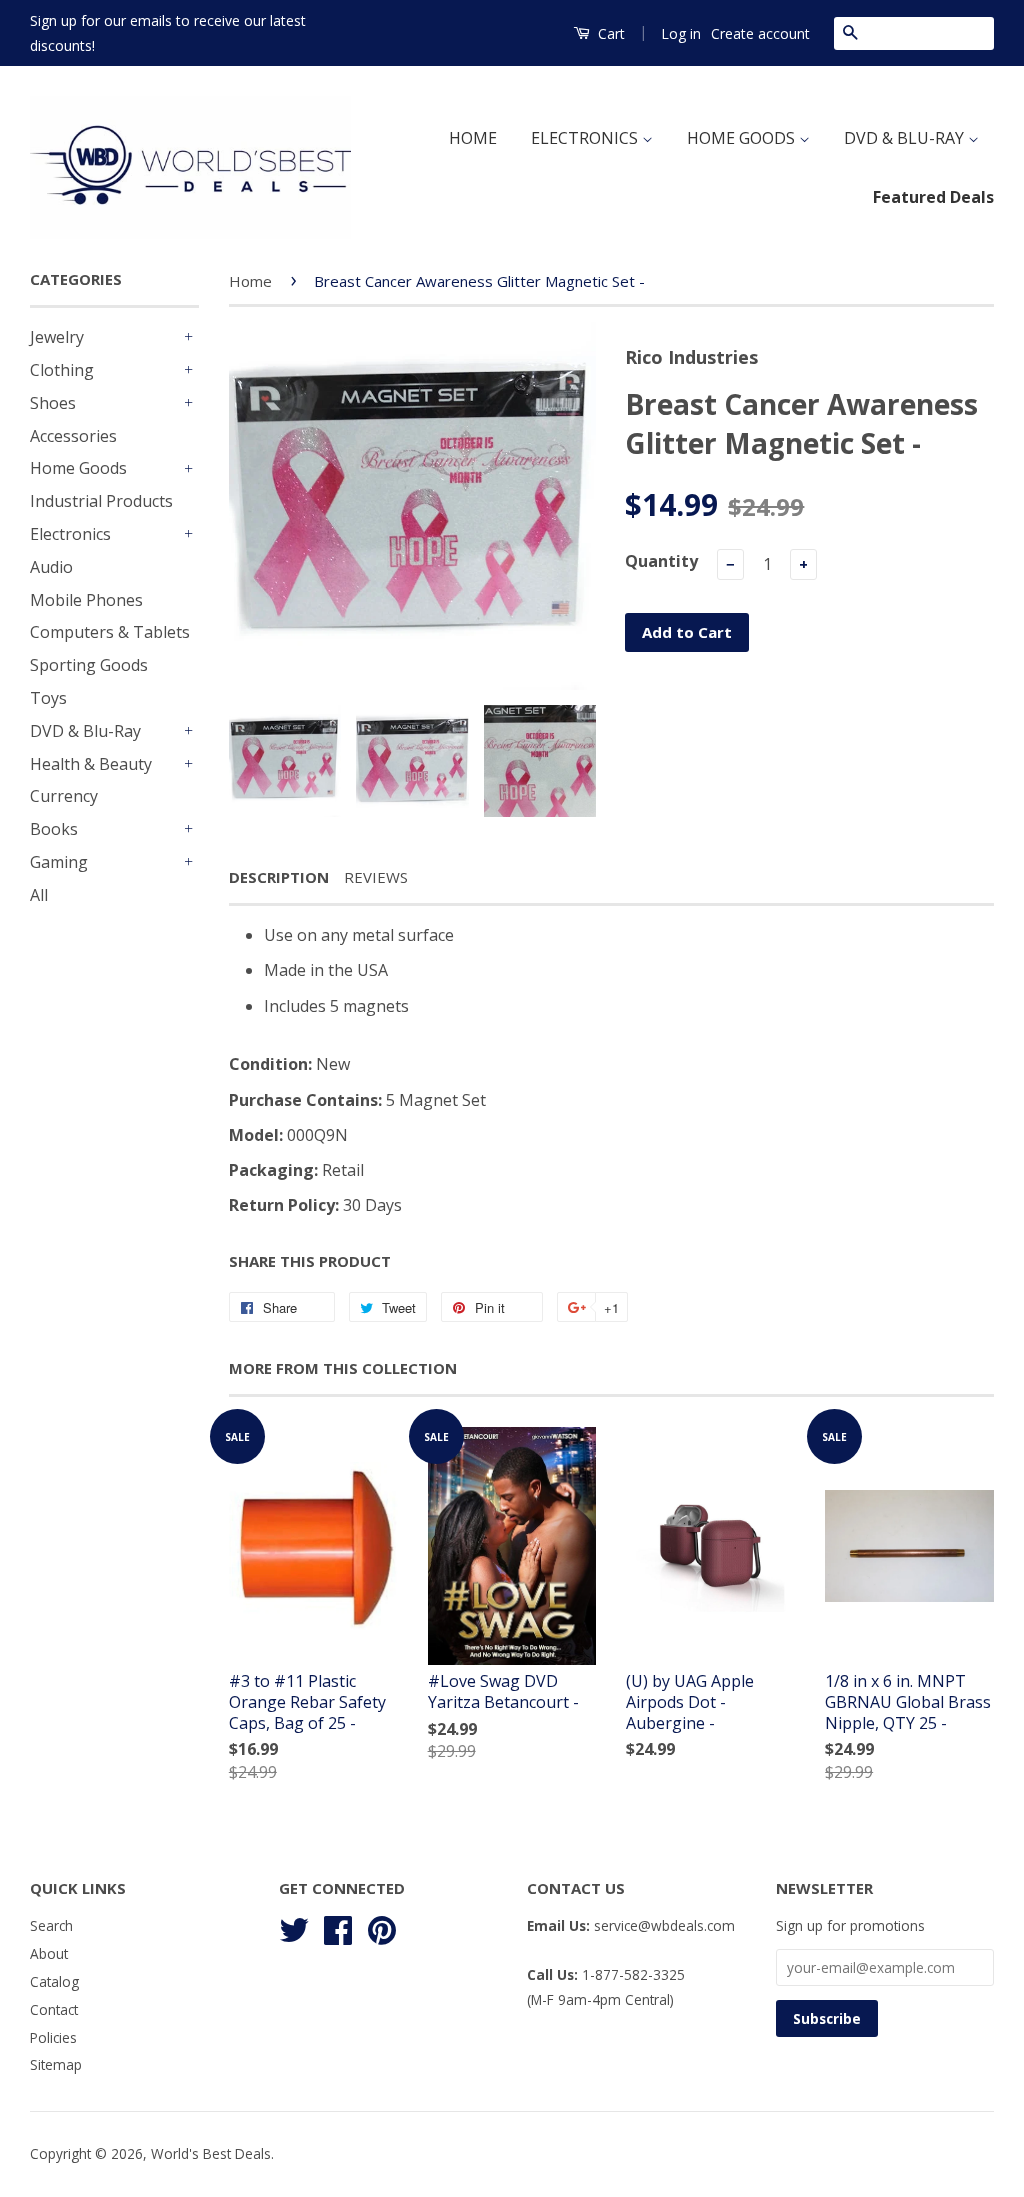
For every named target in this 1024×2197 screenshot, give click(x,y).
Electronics (70, 534)
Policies (53, 2037)
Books (54, 829)
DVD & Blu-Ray (85, 731)
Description (279, 877)
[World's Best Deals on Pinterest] (382, 1927)
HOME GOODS (743, 138)
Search (51, 1925)
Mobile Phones (86, 600)
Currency (64, 796)
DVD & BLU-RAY (906, 138)
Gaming (59, 862)
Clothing (62, 370)
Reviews (376, 877)
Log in (681, 33)
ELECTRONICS (586, 138)
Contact (54, 2009)
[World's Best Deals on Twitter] (294, 1927)
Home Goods (78, 468)
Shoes (53, 403)
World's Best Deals (211, 2153)
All (39, 895)
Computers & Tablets (110, 632)
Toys (48, 698)
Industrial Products (101, 501)
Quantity (661, 561)
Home (250, 281)
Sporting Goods (89, 665)
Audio (51, 567)
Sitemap (56, 2064)
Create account (760, 33)
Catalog (54, 1981)
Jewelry (57, 337)
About (49, 1953)
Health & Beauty (91, 764)
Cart (609, 33)
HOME (473, 138)
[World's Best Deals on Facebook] (338, 1927)
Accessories (73, 436)
